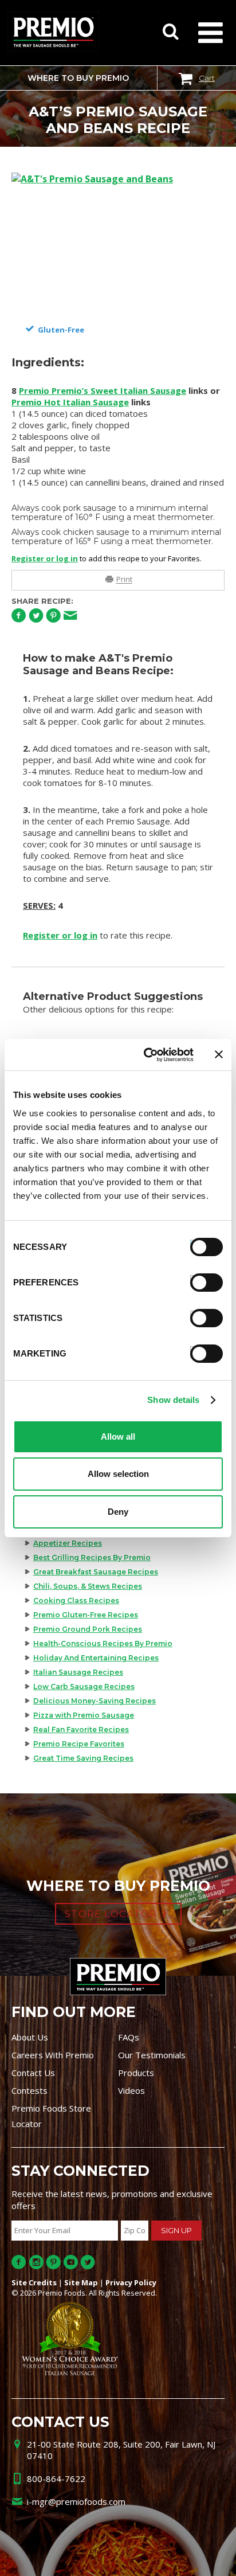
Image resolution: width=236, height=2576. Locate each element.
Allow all (118, 1436)
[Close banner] (219, 1054)
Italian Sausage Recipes (78, 1672)
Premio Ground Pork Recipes (88, 1629)
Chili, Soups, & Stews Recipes (88, 1586)
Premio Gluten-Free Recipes (86, 1615)
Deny (118, 1512)
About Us (30, 2037)
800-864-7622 (56, 2479)
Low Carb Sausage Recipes (84, 1686)
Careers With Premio (53, 2055)
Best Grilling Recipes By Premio (92, 1557)
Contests (29, 2090)
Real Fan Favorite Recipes (81, 1729)
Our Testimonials (152, 2055)
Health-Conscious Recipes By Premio (103, 1643)
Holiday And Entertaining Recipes (96, 1658)
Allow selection (118, 1474)
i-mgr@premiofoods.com (76, 2501)
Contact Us (33, 2073)
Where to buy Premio (78, 78)
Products (136, 2073)
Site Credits (34, 2282)
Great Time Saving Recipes (83, 1758)
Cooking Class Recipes (76, 1600)
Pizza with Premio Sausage (84, 1715)
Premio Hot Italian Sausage (70, 402)
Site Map (81, 2282)
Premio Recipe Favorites (79, 1744)
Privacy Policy (131, 2282)
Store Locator (111, 1914)
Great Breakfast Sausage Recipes (96, 1572)
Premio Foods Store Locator (51, 2116)
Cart (207, 78)
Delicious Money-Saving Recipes (95, 1701)
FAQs (129, 2037)
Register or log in (45, 558)
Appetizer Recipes (68, 1543)
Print (124, 580)
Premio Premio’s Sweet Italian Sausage (103, 390)
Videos (131, 2090)
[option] (118, 244)
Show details (173, 1400)
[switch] (201, 1281)
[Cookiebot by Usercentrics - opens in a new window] (146, 1055)
